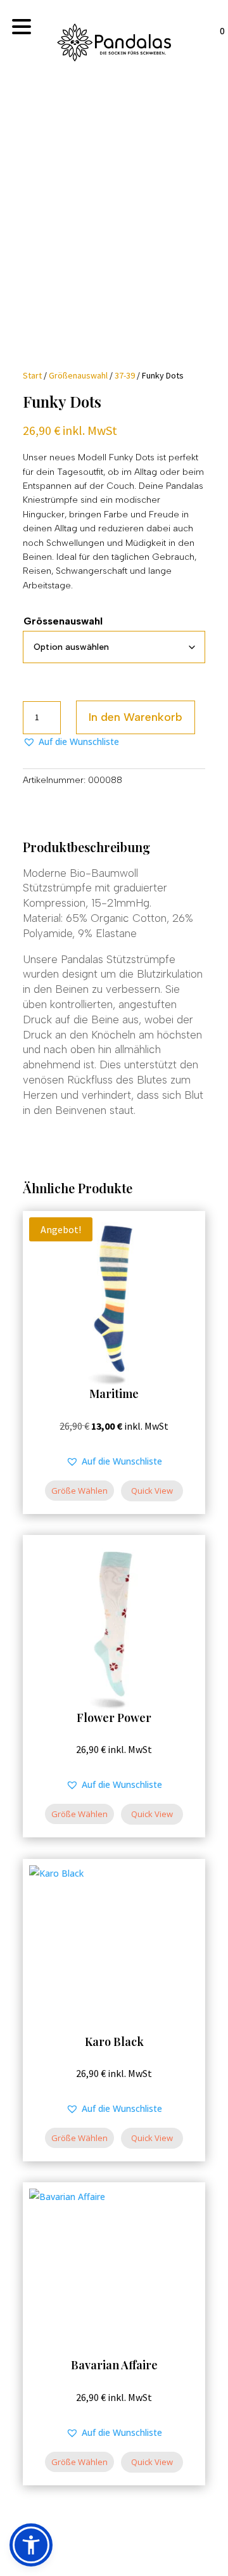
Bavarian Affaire (114, 2365)
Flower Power (114, 1718)
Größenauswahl (78, 375)
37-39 (125, 375)
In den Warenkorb (136, 717)
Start (32, 375)
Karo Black (114, 2042)
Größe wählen (79, 1491)
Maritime (114, 1394)
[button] (71, 742)
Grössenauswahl (63, 621)
